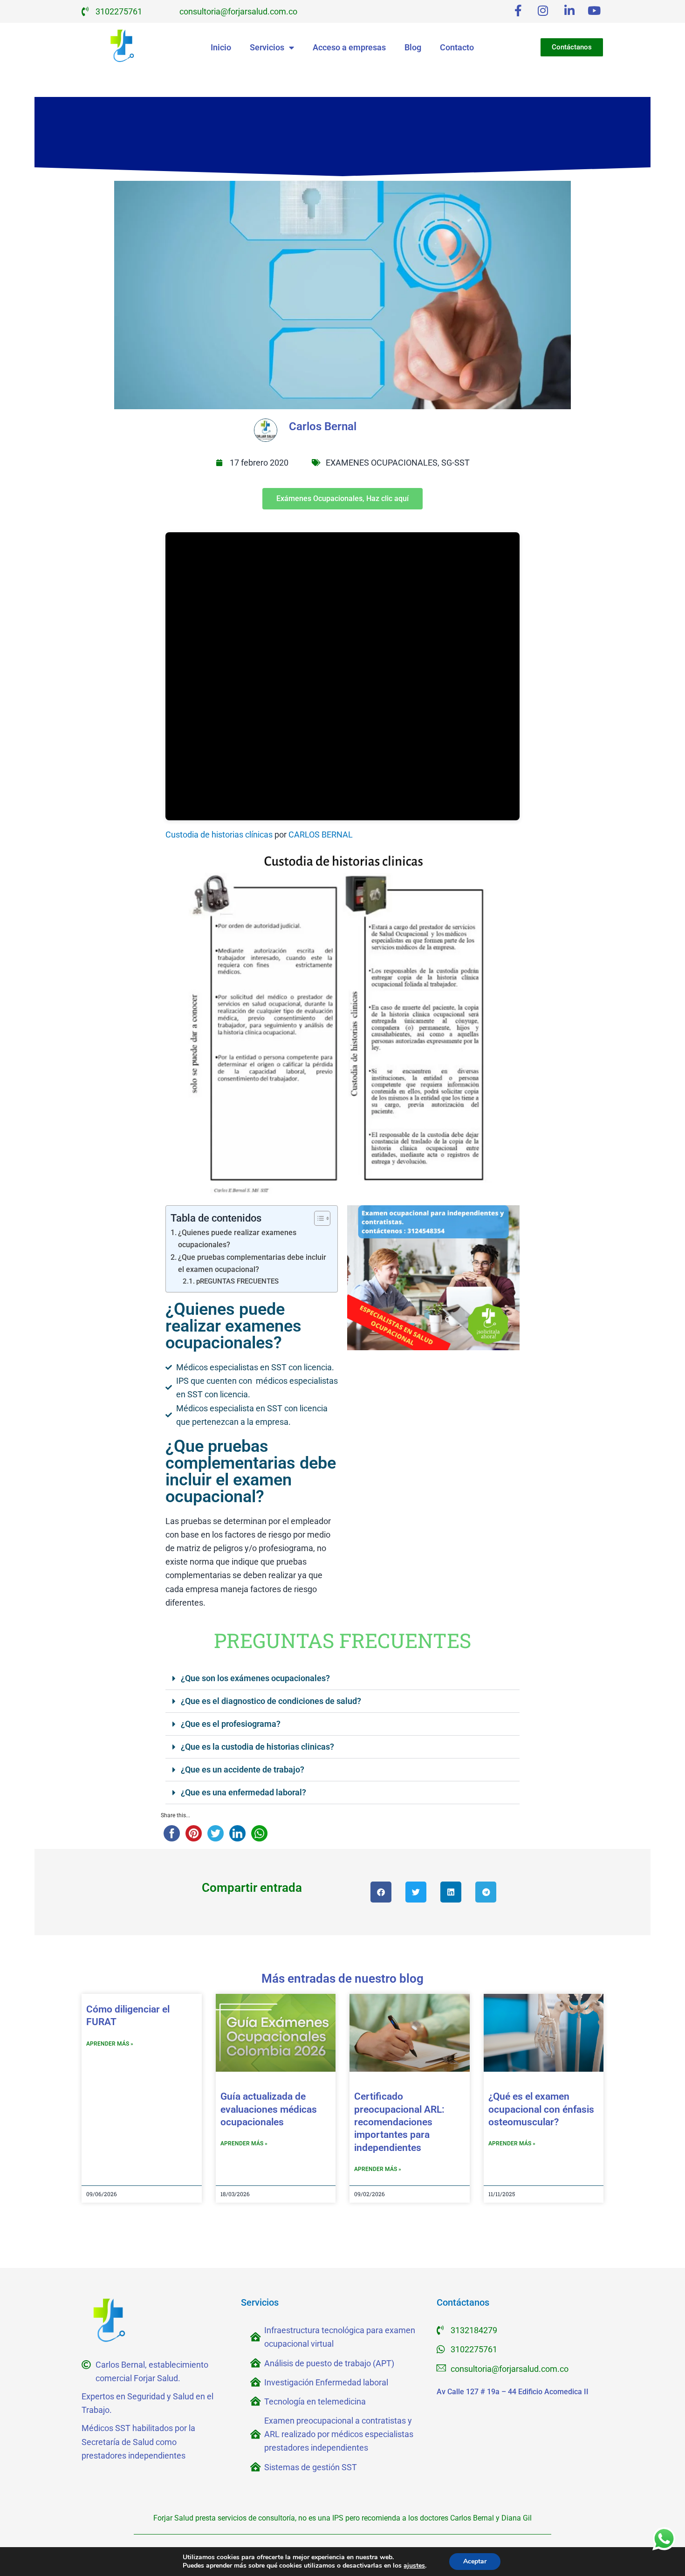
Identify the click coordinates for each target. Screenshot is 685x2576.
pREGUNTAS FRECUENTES (237, 1281)
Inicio (221, 47)
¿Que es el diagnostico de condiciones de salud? (271, 1701)
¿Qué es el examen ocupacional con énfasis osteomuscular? (541, 2109)
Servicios (267, 47)
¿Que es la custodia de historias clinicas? (257, 1747)
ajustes (414, 2566)
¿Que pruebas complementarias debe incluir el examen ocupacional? (252, 1263)
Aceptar (475, 2561)
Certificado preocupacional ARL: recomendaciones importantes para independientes (399, 2122)
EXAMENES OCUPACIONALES (382, 463)
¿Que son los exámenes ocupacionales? (255, 1678)
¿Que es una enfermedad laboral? (243, 1792)
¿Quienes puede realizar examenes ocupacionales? (237, 1239)
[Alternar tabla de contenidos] (318, 1218)
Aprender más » (110, 2044)
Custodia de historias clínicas (219, 835)
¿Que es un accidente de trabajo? (243, 1769)
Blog (413, 47)
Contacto (457, 47)
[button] (342, 1679)
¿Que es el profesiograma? (231, 1724)
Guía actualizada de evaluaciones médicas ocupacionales (269, 2109)
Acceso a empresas (349, 47)
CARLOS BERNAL (321, 835)
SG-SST (456, 463)
